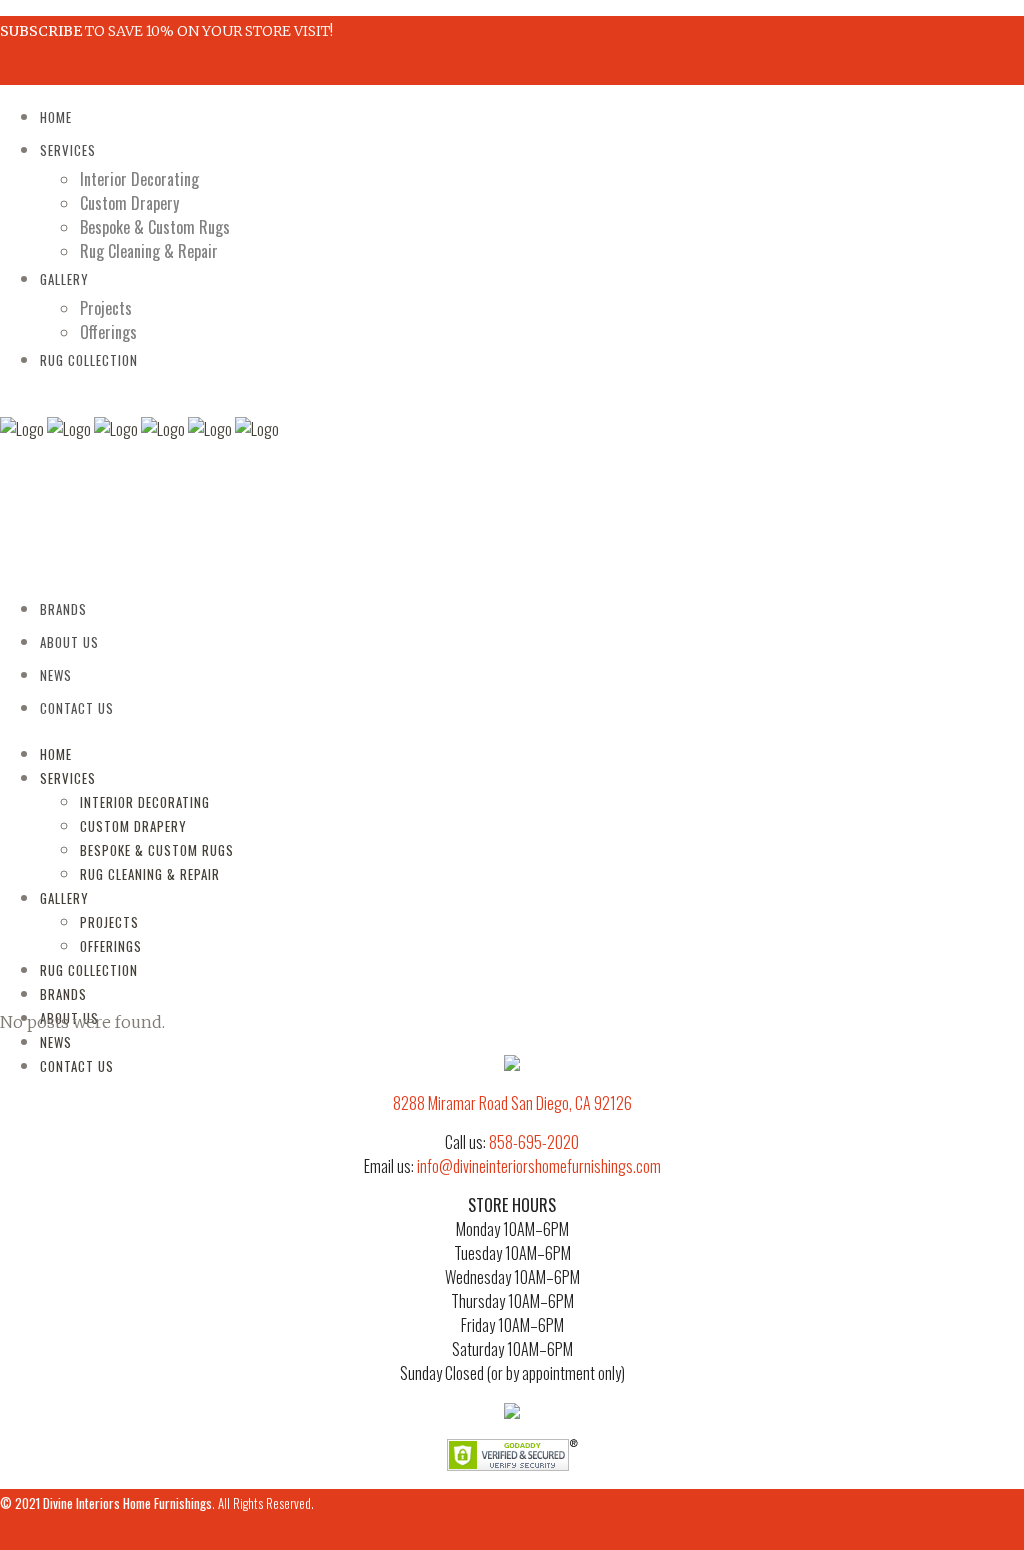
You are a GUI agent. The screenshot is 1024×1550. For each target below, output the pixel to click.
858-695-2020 (534, 1142)
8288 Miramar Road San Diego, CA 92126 (512, 1103)
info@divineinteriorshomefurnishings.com (539, 1166)
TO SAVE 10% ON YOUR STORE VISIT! (166, 31)
